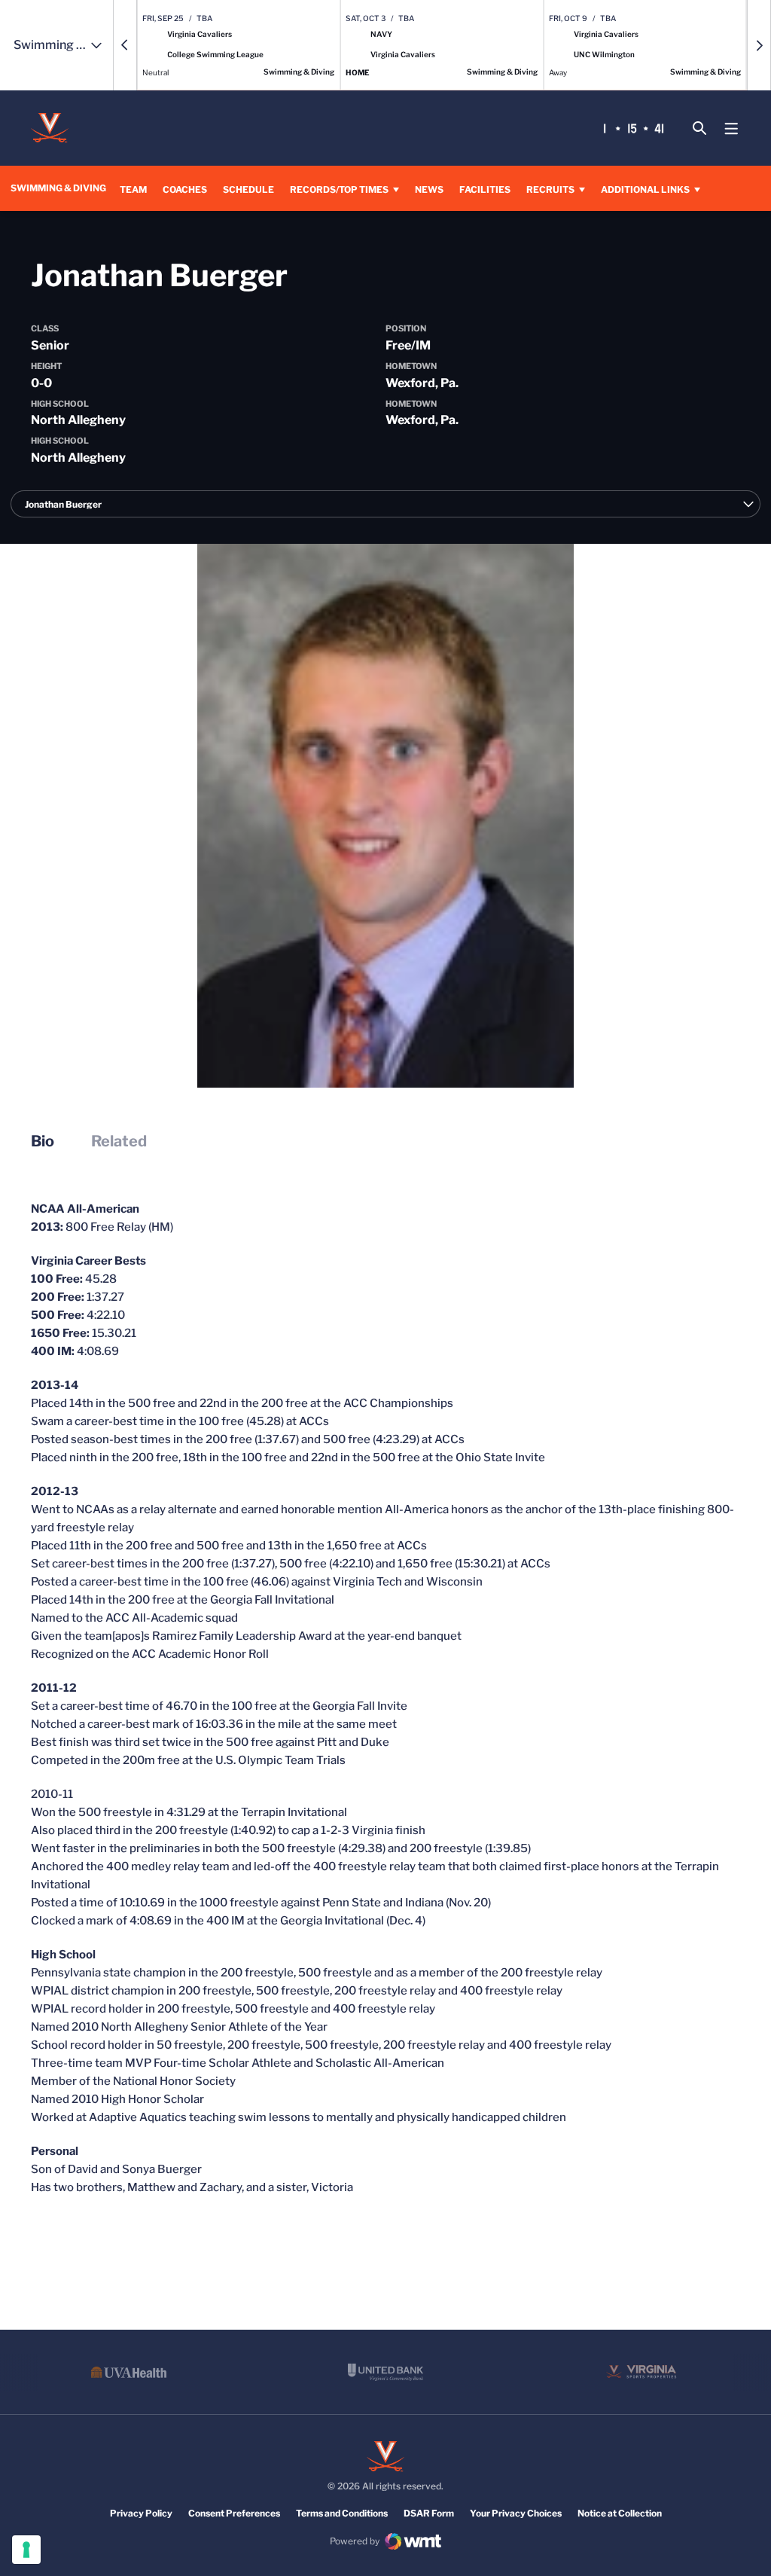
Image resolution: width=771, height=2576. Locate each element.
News (429, 189)
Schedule (248, 189)
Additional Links (645, 189)
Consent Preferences (234, 2513)
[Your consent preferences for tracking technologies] (26, 2550)
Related (119, 1141)
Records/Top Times (339, 189)
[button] (125, 45)
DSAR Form (429, 2513)
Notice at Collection (620, 2513)
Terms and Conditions (342, 2513)
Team (133, 189)
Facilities (485, 189)
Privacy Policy (141, 2513)
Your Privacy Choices (516, 2513)
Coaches (185, 189)
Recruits (550, 189)
